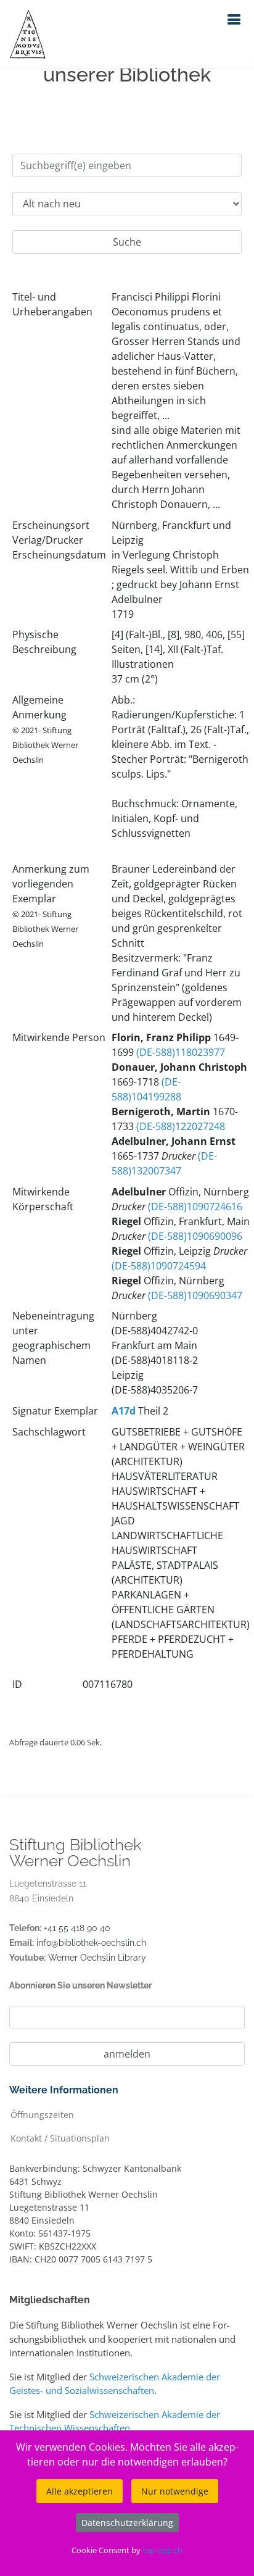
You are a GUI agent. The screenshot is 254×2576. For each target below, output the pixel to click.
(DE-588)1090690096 (195, 1236)
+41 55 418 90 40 (77, 1928)
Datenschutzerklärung (127, 2523)
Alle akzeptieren (80, 2491)
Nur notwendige (175, 2491)
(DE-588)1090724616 (195, 1207)
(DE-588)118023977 (181, 1052)
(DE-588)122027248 (181, 1126)
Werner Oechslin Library (97, 1958)
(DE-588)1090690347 (195, 1295)
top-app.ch (162, 2550)
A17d (124, 1411)
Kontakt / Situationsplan (60, 2138)
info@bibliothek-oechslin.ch (91, 1943)
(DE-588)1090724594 (159, 1266)
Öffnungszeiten (42, 2114)
